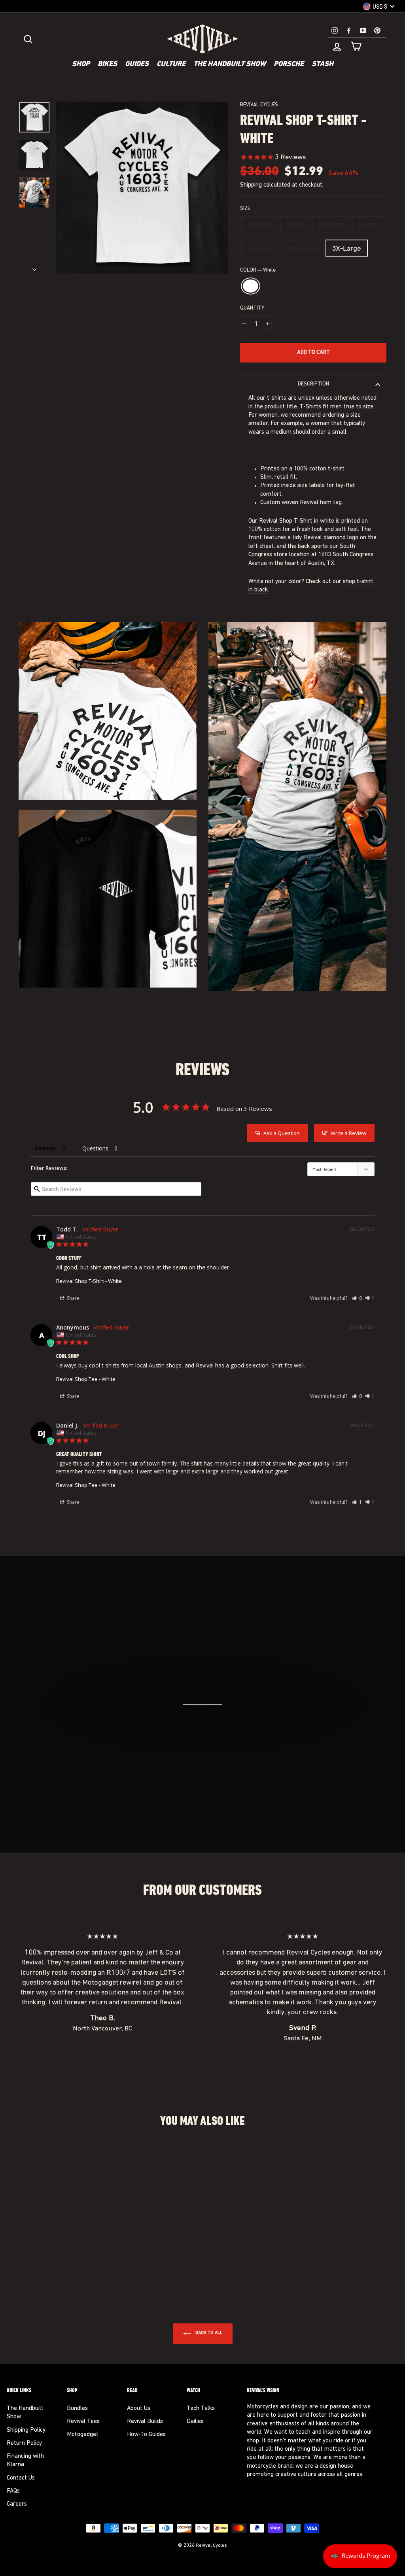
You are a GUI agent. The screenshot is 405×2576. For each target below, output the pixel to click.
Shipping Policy (26, 2430)
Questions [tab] (95, 1148)
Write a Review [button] (348, 1133)
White (251, 286)
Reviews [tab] (45, 1148)
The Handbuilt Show (230, 64)
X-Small (260, 224)
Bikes (107, 64)
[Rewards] (360, 2556)
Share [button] (73, 1298)
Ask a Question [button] (282, 1133)
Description (313, 384)
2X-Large (303, 248)
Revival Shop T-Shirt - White (89, 1281)
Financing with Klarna (25, 2461)
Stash (323, 64)
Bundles (77, 2409)
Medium (331, 224)
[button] (357, 1298)
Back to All (208, 2333)
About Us (139, 2409)
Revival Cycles (259, 105)
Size (245, 209)
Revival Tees (83, 2422)
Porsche (289, 64)
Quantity (252, 308)
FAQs (13, 2491)
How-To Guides (146, 2435)
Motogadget (83, 2435)
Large (368, 224)
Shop (81, 64)
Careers (17, 2504)
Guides (137, 64)
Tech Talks (201, 2409)
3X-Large (347, 248)
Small (295, 224)
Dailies (195, 2422)
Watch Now (207, 1747)
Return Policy (24, 2443)
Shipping (251, 185)
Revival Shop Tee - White (86, 1379)
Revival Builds (145, 2422)
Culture (171, 64)
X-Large (260, 248)
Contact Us (21, 2478)
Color (258, 270)
